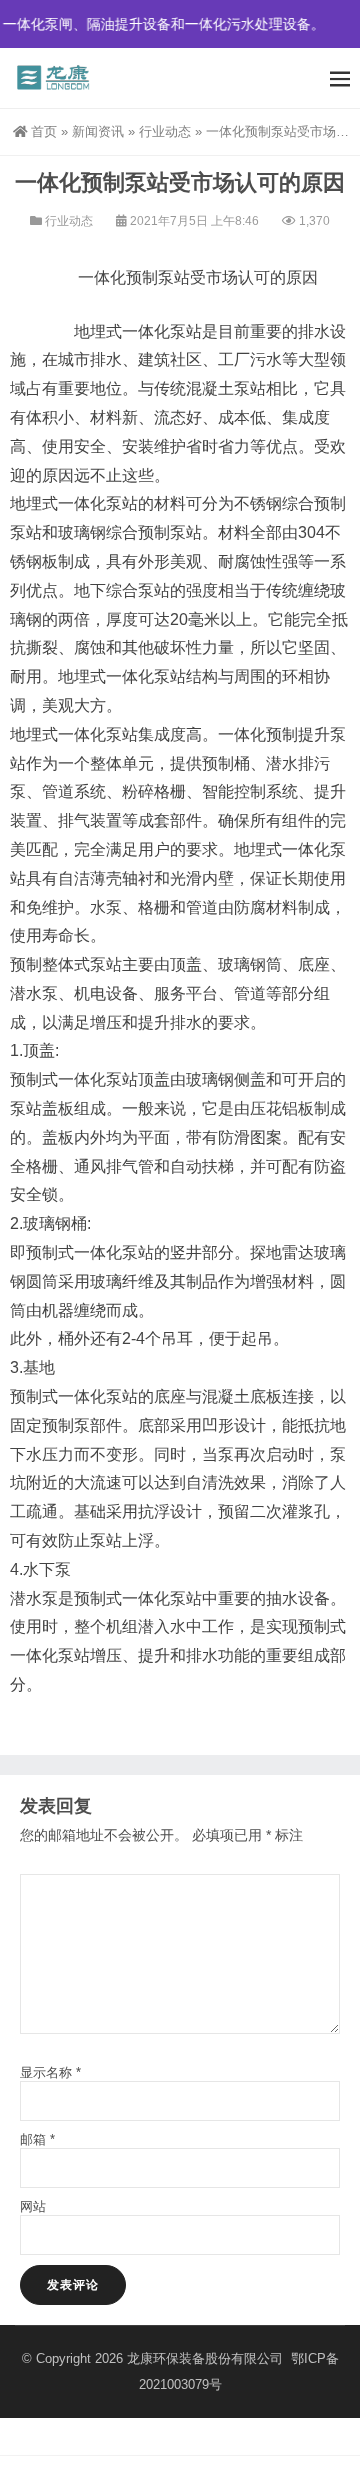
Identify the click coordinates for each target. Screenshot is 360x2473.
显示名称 (50, 2072)
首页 (44, 131)
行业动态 (165, 131)
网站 (33, 2206)
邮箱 (37, 2139)
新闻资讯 (98, 131)
